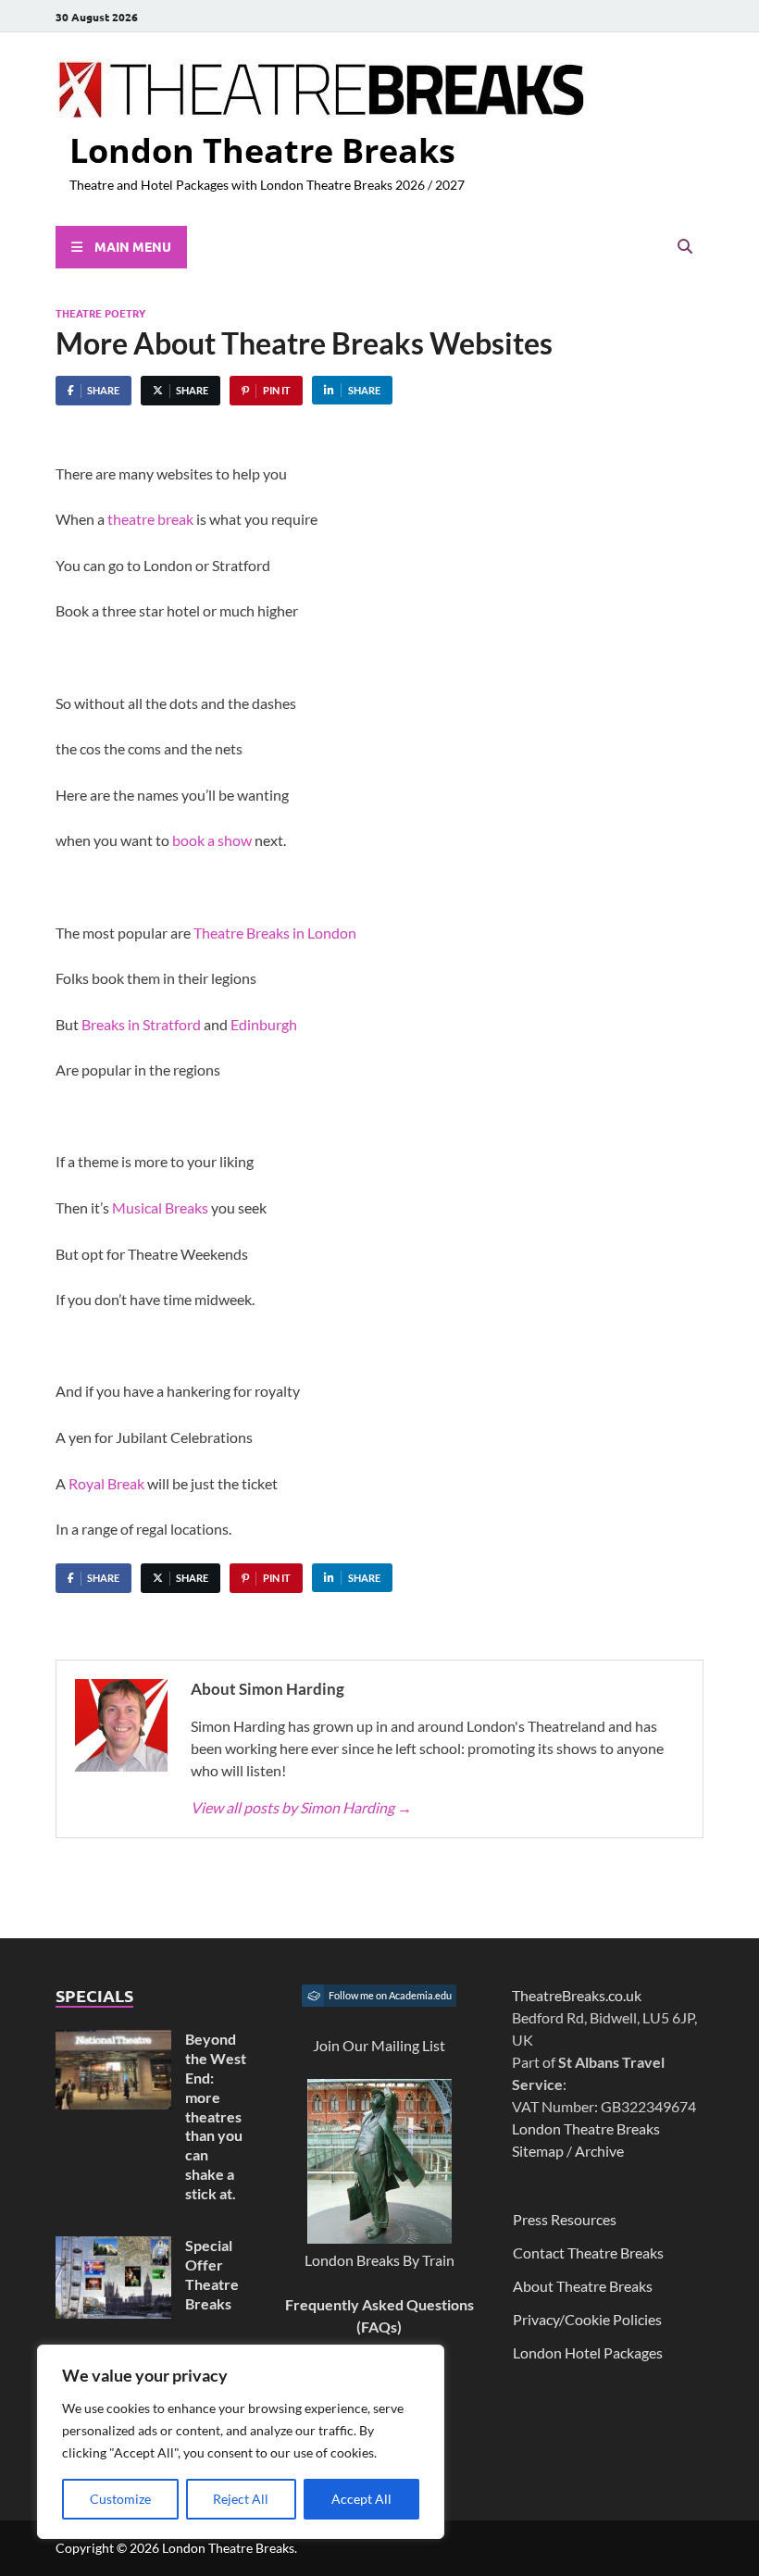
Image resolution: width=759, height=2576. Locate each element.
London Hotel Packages (588, 2352)
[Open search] (685, 247)
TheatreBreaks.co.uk (577, 1995)
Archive (599, 2151)
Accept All (361, 2499)
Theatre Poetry (100, 313)
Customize (120, 2499)
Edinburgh (264, 1024)
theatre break (150, 519)
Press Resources (565, 2219)
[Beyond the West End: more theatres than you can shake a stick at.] (113, 2041)
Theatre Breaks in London (275, 933)
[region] (241, 2442)
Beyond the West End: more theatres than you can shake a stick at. (216, 2116)
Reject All (241, 2499)
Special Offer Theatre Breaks (212, 2274)
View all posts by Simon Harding (301, 1807)
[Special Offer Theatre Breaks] (113, 2247)
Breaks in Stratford (141, 1024)
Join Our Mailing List (379, 2045)
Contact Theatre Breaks (588, 2252)
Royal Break (106, 1483)
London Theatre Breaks (262, 150)
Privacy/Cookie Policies (587, 2319)
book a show (212, 840)
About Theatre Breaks (583, 2286)
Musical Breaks (160, 1207)
